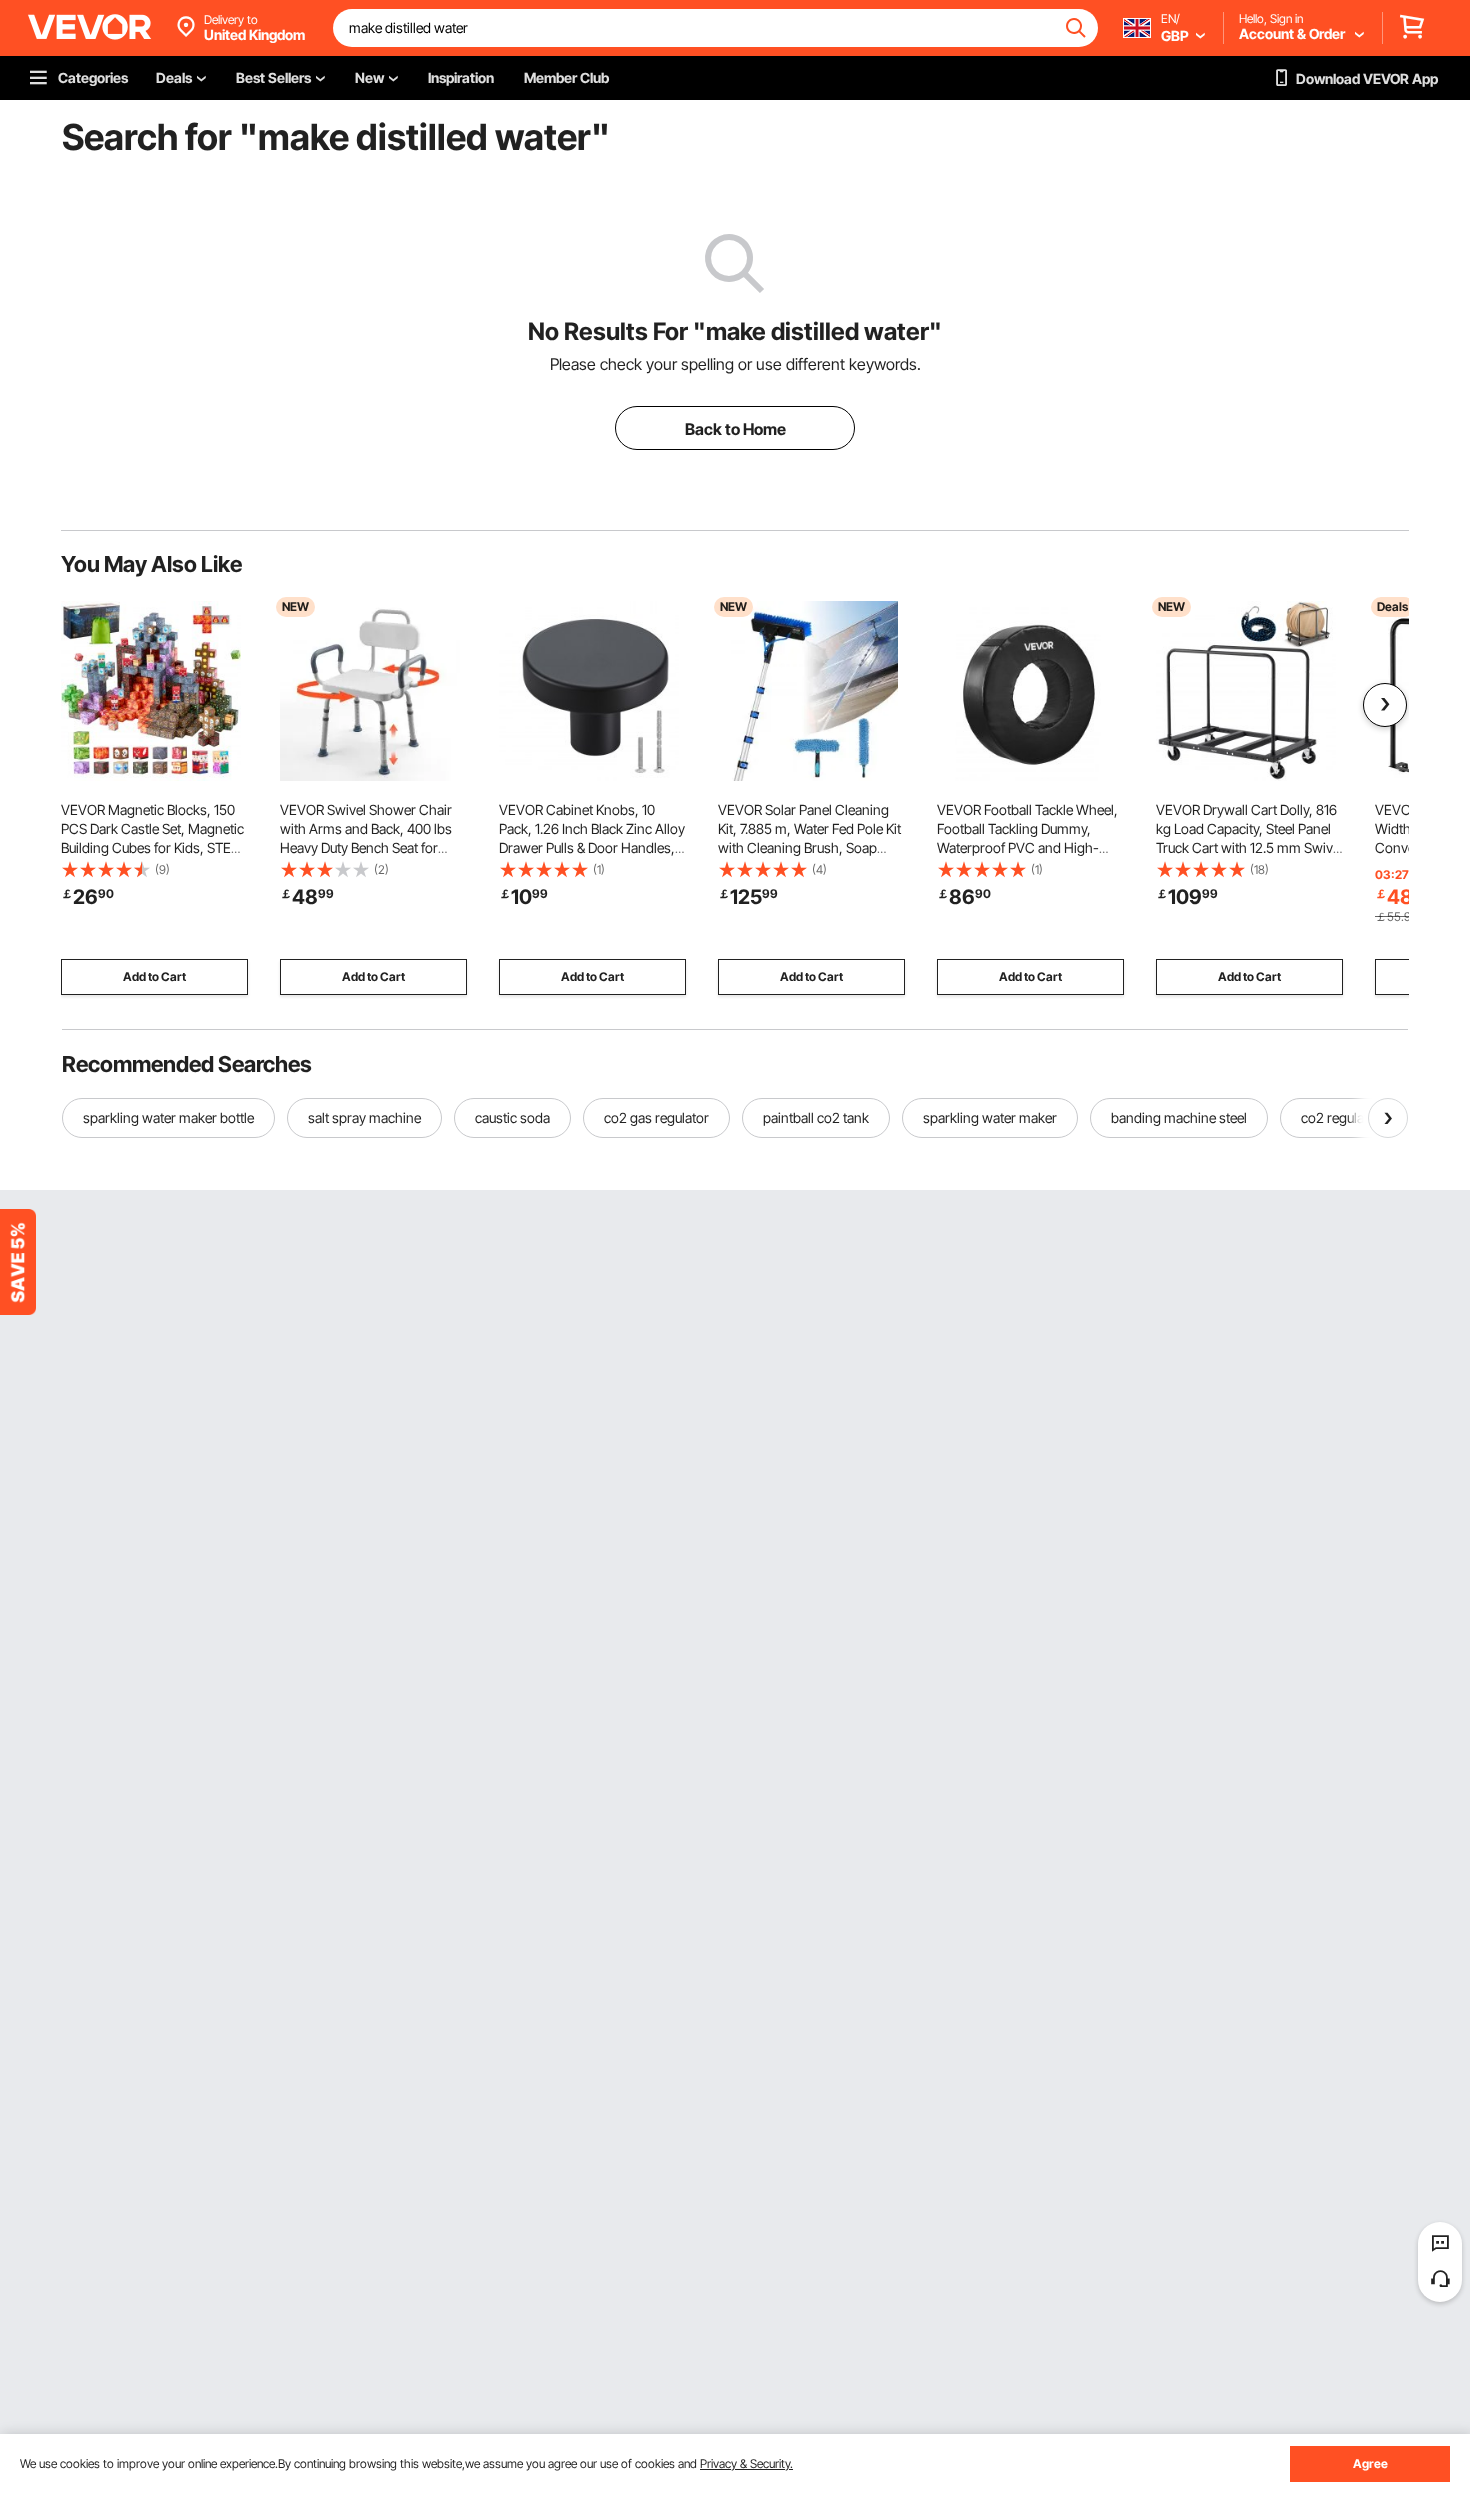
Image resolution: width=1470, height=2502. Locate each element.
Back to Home (735, 429)
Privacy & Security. (746, 2463)
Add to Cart (154, 976)
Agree (1370, 2463)
